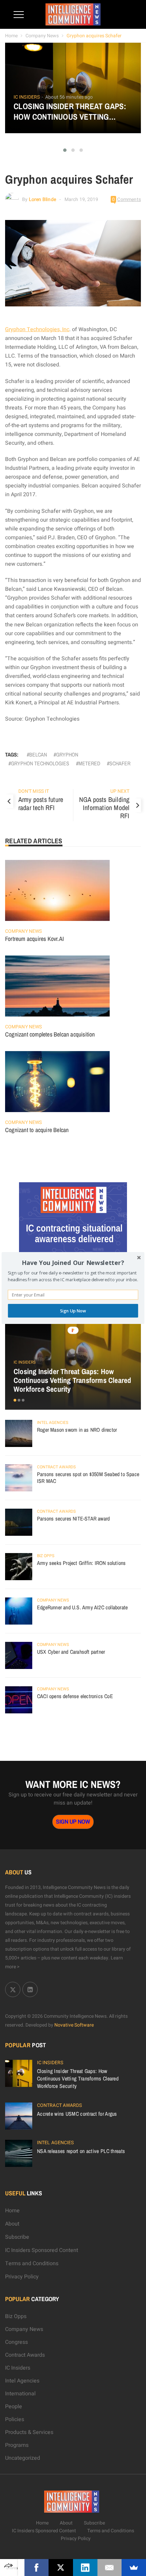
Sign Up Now (73, 1311)
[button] (73, 1263)
